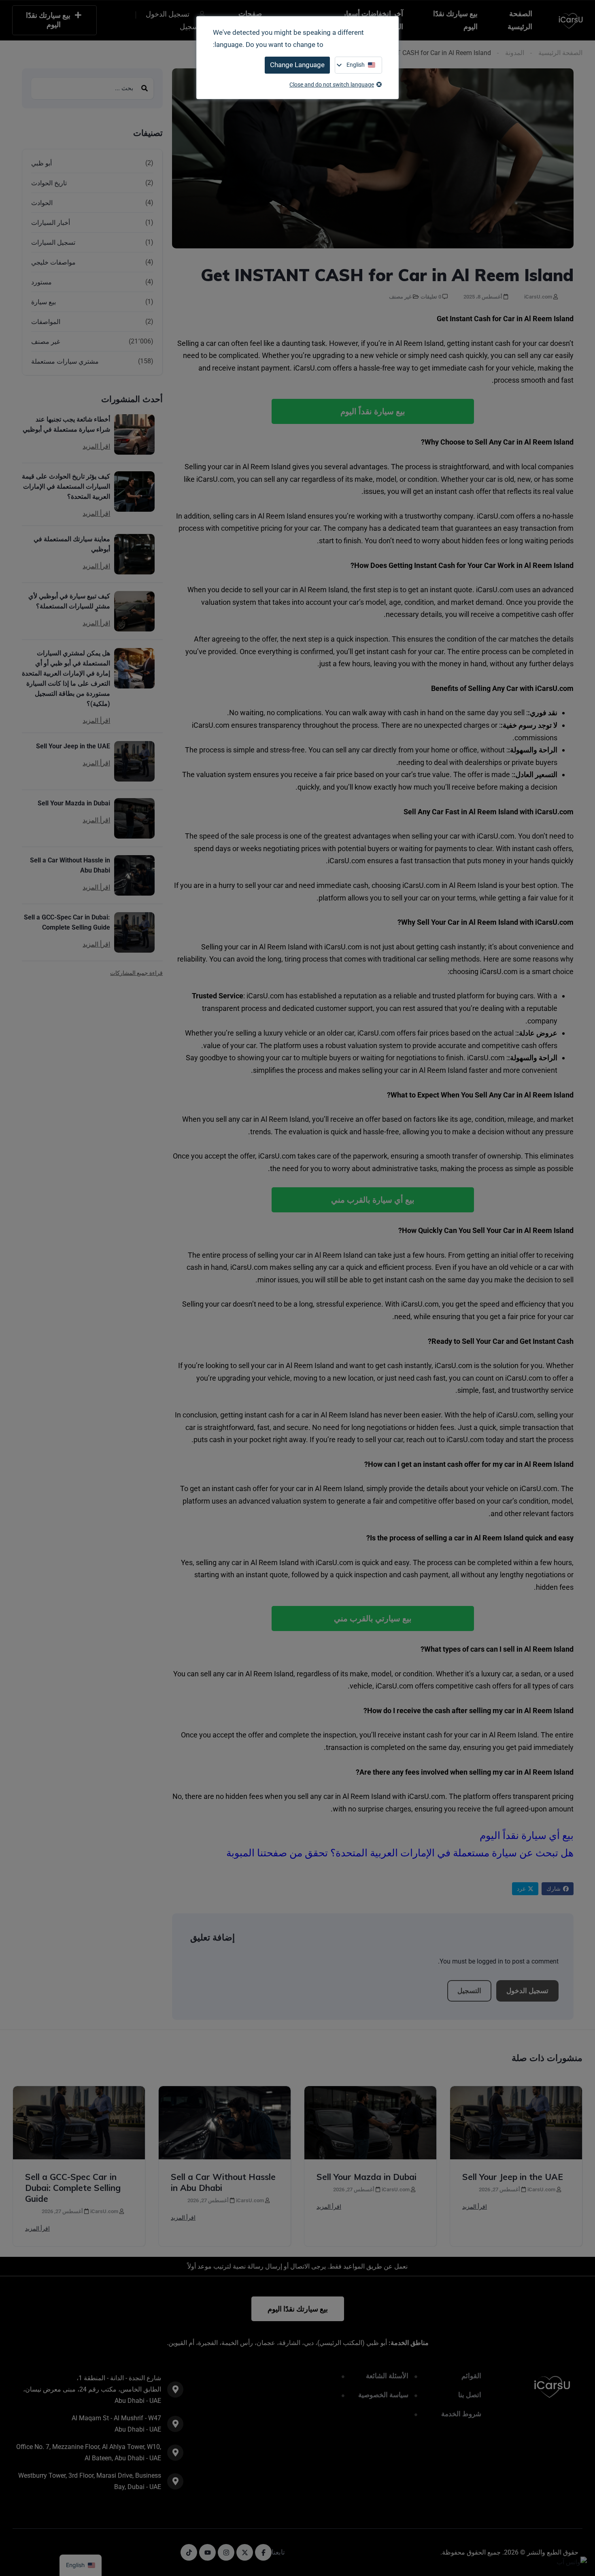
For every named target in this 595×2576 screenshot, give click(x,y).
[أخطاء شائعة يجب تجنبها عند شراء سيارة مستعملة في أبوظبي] (134, 434)
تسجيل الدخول (527, 1991)
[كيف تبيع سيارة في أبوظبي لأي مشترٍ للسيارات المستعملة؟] (134, 611)
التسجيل (469, 1991)
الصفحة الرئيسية (520, 20)
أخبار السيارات (51, 223)
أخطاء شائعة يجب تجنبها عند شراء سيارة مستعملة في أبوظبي (66, 424)
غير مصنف (400, 297)
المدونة (515, 53)
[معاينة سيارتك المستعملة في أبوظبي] (134, 554)
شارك (554, 1889)
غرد (521, 1889)
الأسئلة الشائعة (387, 2376)
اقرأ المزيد (96, 447)
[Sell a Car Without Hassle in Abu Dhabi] (134, 875)
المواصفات (46, 322)
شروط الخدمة (461, 2414)
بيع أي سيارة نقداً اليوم (527, 1836)
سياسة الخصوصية (383, 2395)
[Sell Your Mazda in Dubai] (134, 818)
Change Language (297, 65)
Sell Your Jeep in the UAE (73, 746)
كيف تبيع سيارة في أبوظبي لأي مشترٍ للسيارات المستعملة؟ (69, 601)
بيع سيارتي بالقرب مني (373, 1618)
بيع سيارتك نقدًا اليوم (455, 20)
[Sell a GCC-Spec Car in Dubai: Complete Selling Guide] (134, 932)
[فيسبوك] (263, 2552)
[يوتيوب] (207, 2552)
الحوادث (42, 203)
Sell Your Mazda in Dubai (74, 803)
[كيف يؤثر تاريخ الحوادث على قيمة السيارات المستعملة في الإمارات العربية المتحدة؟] (134, 491)
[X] (245, 2552)
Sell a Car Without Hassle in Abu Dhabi (70, 865)
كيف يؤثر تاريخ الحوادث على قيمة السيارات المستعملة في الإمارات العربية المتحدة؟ (66, 486)
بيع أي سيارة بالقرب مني (373, 1200)
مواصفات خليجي (53, 262)
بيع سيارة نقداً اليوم (373, 411)
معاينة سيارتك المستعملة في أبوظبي (72, 544)
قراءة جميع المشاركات (136, 973)
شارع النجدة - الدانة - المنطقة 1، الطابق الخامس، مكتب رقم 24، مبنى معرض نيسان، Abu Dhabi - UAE (92, 2389)
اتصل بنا (470, 2395)
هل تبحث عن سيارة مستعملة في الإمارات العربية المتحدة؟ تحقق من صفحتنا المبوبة (400, 1853)
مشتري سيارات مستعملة (65, 361)
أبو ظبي (41, 163)
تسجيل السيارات (53, 243)
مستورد (41, 282)
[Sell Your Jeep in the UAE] (134, 761)
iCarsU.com (539, 297)
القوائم (471, 2376)
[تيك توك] (189, 2552)
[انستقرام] (226, 2552)
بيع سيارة (44, 302)
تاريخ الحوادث (49, 183)
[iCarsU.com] (571, 20)
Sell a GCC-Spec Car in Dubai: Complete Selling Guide (67, 922)
